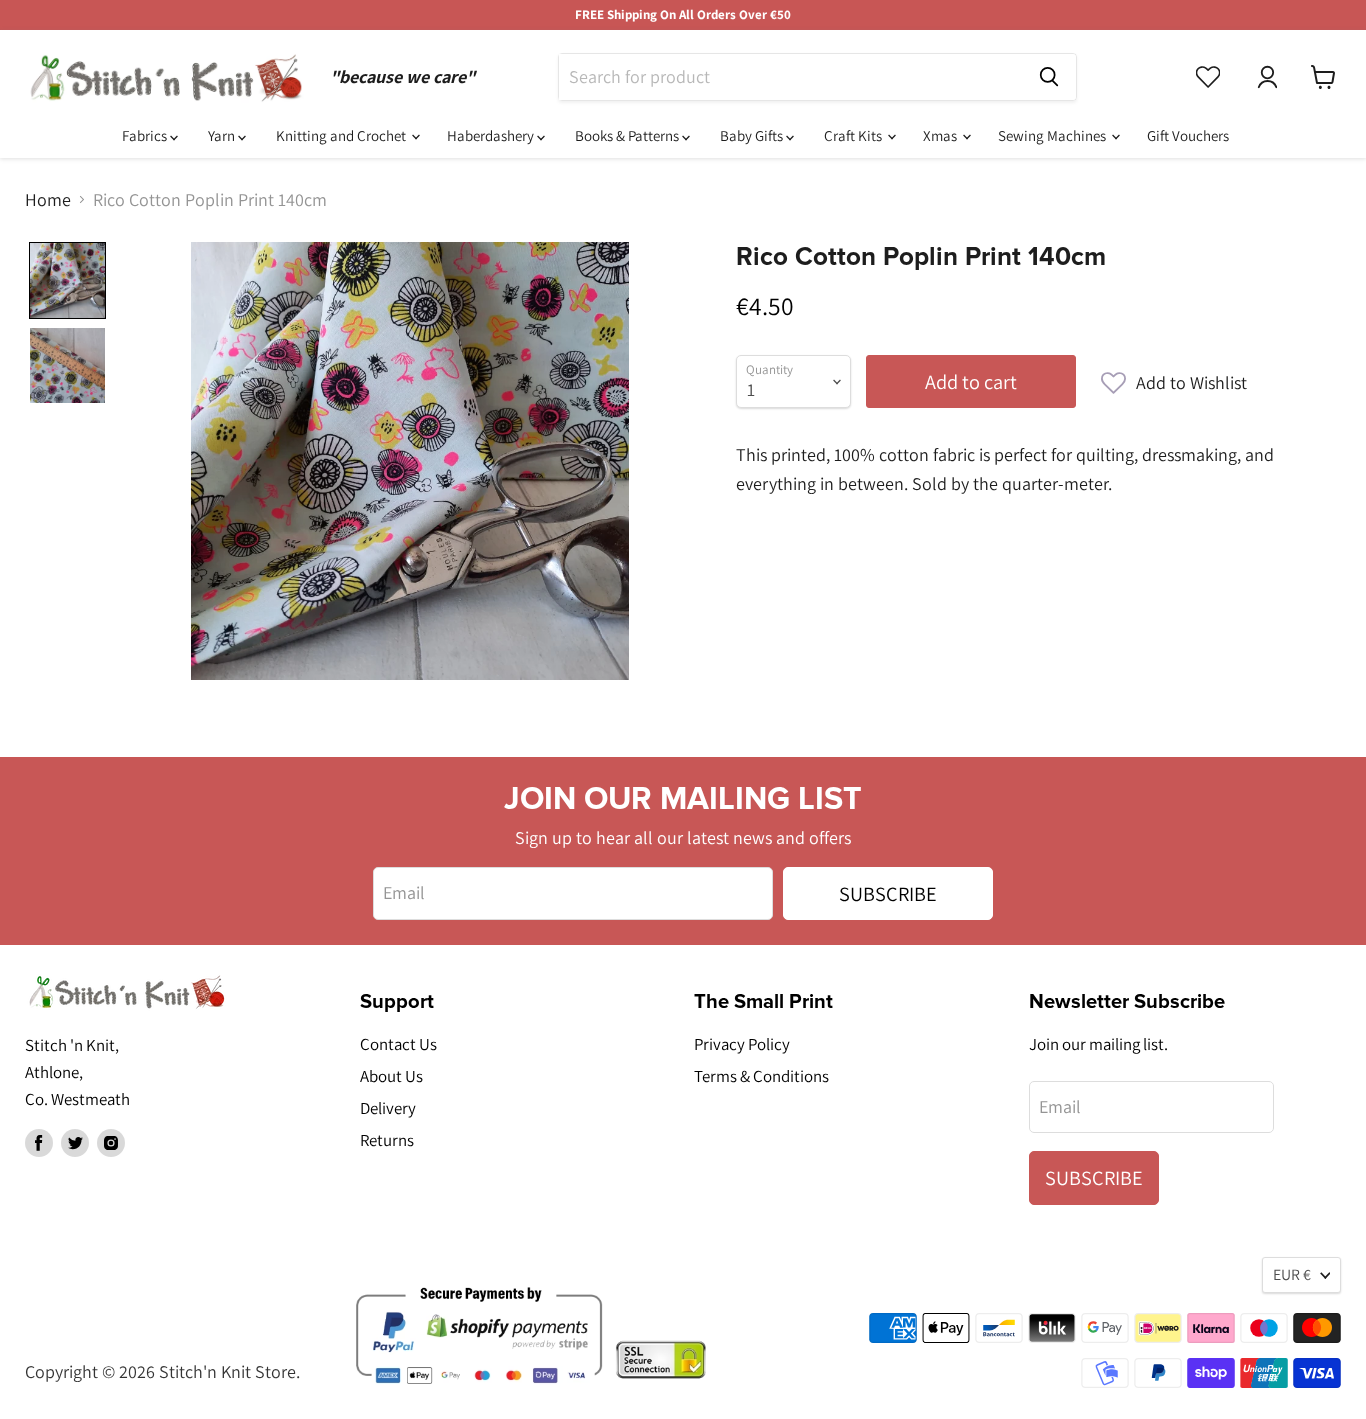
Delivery (388, 1108)
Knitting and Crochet (342, 135)
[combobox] (790, 77)
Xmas (941, 135)
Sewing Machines (1053, 135)
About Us (391, 1076)
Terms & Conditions (761, 1076)
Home (48, 200)
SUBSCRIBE (888, 893)
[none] (67, 280)
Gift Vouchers (1188, 135)
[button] (1174, 383)
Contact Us (398, 1044)
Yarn (223, 135)
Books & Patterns (628, 135)
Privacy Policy (742, 1044)
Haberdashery (492, 135)
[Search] (1049, 77)
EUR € (1292, 1274)
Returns (387, 1140)
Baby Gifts (753, 135)
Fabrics (146, 135)
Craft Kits (854, 135)
